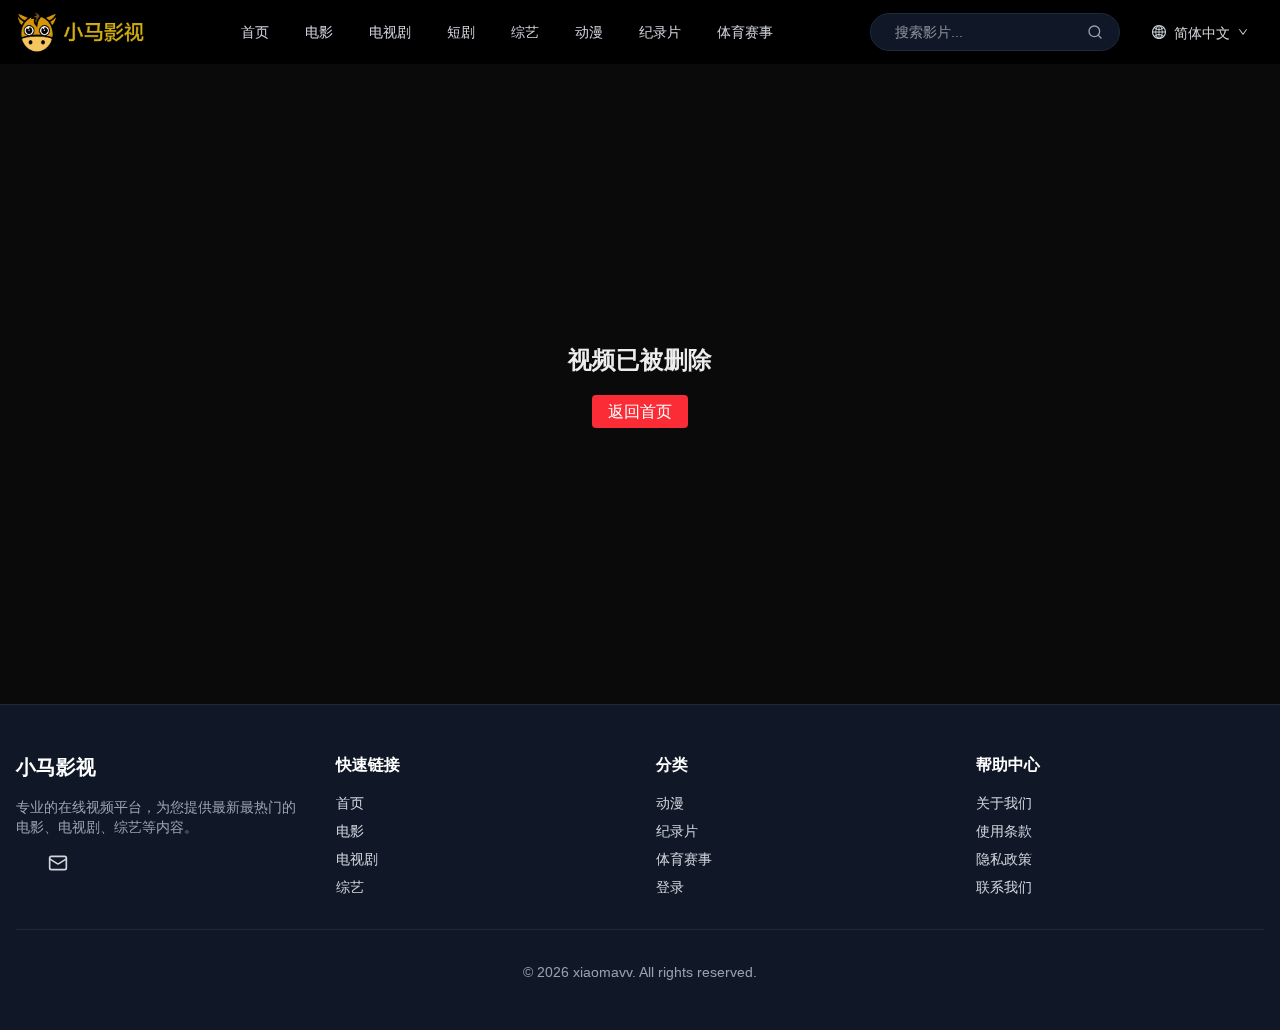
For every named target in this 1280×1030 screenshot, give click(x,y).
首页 (255, 32)
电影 (319, 32)
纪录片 (660, 32)
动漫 (589, 32)
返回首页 (640, 411)
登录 (670, 887)
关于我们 (1004, 803)
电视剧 (390, 32)
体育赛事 (745, 32)
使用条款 (1004, 831)
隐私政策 (1004, 859)
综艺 (525, 32)
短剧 (461, 32)
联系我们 (1004, 887)
